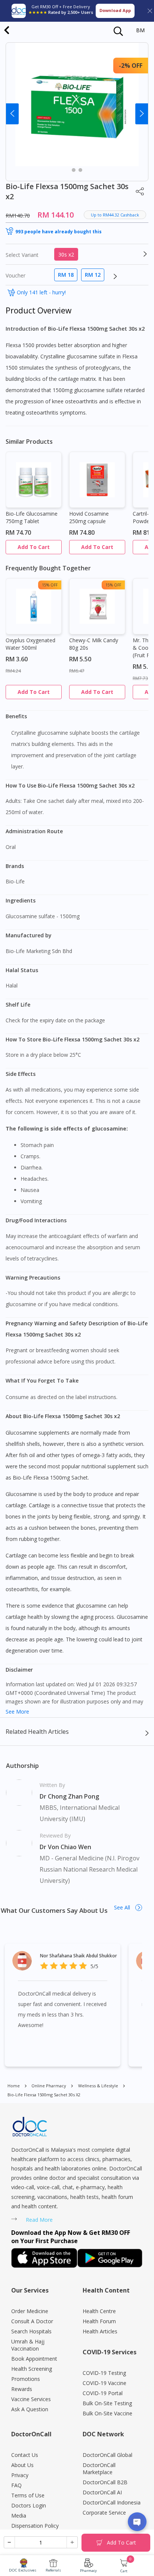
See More (17, 1712)
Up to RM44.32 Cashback (115, 215)
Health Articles (100, 2331)
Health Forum (99, 2321)
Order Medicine (30, 2311)
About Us (22, 2465)
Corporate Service (104, 2513)
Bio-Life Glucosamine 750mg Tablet (32, 517)
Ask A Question (30, 2409)
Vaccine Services (31, 2399)
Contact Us (25, 2455)
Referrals (53, 2570)
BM (140, 30)
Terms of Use (28, 2495)
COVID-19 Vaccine (104, 2383)
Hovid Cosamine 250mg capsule (89, 517)
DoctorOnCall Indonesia (112, 2502)
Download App (115, 10)
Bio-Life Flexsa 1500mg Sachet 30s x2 (44, 2095)
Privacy (20, 2475)
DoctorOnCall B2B (105, 2482)
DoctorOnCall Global (107, 2455)
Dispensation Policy (35, 2526)
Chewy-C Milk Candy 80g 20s (94, 644)
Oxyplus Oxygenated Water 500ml (30, 644)
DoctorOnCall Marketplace (99, 2469)
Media (19, 2516)
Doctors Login (29, 2505)
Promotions (26, 2379)
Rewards (22, 2389)
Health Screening (32, 2369)
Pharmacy (88, 2571)
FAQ (16, 2485)
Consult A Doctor (32, 2321)
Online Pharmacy (49, 2086)
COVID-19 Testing (104, 2373)
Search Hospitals (31, 2331)
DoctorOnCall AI (102, 2492)
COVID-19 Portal (103, 2393)
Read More (39, 2220)
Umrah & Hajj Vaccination (28, 2345)
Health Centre (99, 2311)
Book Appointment (34, 2359)
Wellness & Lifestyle (98, 2086)
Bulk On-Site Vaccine (107, 2413)
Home (14, 2086)
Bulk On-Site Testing (107, 2403)
